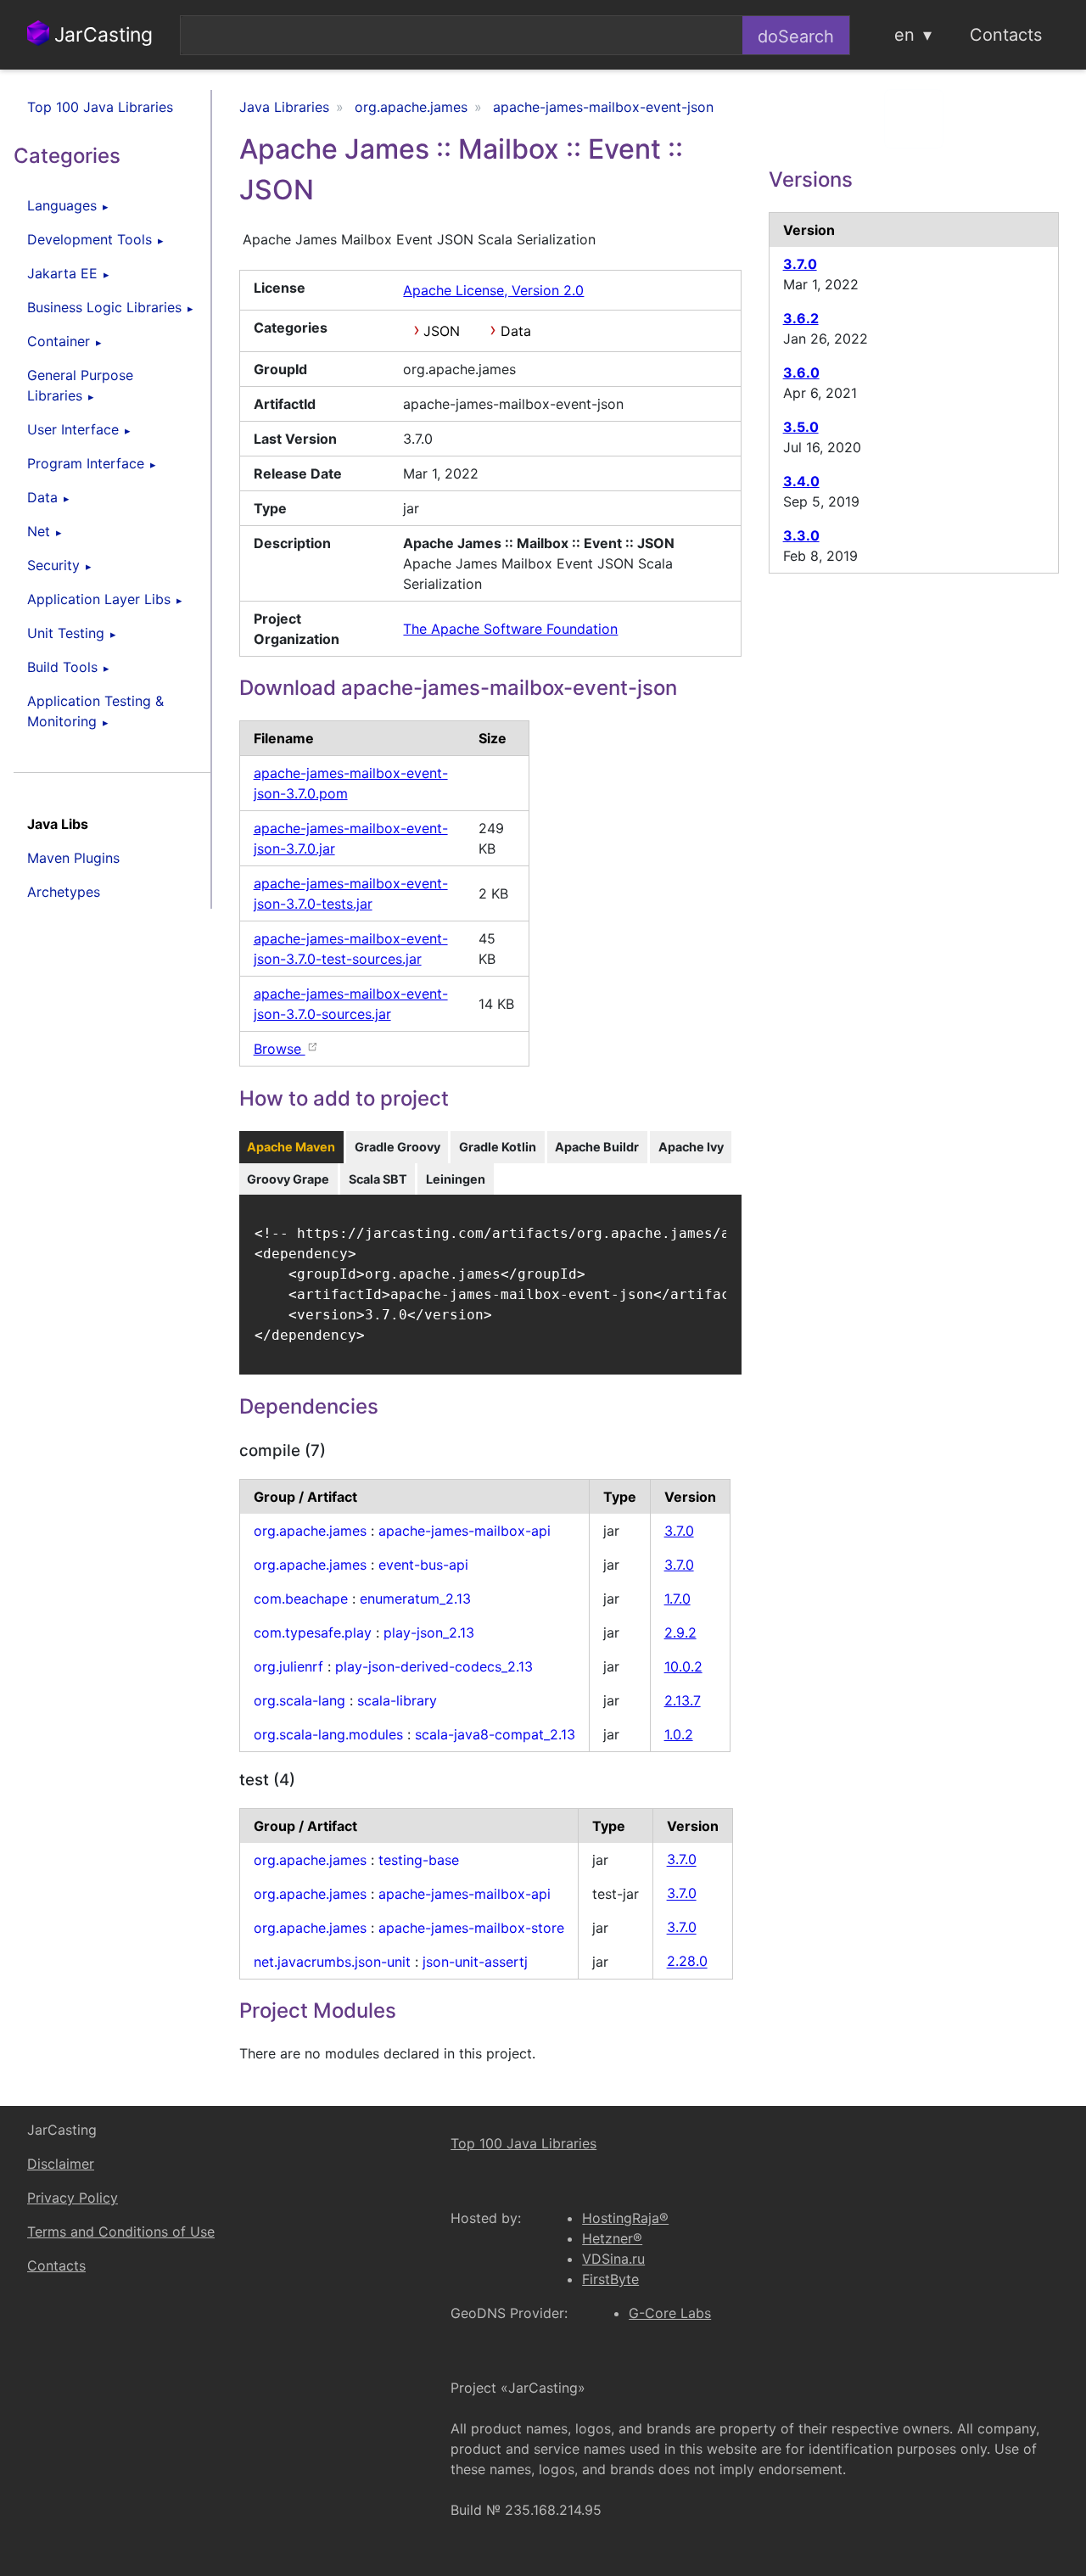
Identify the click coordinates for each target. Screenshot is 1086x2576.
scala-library (397, 1700)
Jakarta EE (62, 273)
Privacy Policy (73, 2198)
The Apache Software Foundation (510, 629)
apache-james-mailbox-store (471, 1928)
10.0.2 (683, 1666)
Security (53, 565)
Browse (280, 1049)
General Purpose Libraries (80, 385)
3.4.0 (801, 481)
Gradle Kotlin (498, 1147)
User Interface (73, 429)
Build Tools (62, 667)
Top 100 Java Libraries (100, 107)
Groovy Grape (288, 1179)
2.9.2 (680, 1632)
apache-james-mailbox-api (465, 1531)
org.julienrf (288, 1666)
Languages (62, 205)
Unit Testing (66, 633)
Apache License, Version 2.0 (493, 290)
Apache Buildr (597, 1147)
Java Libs (58, 824)
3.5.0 (801, 427)
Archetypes (64, 892)
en (904, 35)
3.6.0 (801, 372)
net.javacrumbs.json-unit (332, 1962)
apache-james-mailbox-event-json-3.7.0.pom (351, 783)
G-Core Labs (670, 2313)
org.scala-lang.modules (328, 1734)
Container (59, 341)
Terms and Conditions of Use (121, 2232)
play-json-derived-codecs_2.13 (434, 1666)
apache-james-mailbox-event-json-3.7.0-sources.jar (351, 1004)
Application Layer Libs (99, 599)
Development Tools (90, 239)
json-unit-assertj (475, 1962)
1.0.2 (679, 1734)
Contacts (1006, 35)
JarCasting (101, 35)
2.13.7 (683, 1700)
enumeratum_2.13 (415, 1599)
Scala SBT (378, 1179)
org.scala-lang (299, 1700)
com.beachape (301, 1599)
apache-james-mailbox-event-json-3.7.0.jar (351, 838)
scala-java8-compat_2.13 (495, 1734)
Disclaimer (61, 2164)
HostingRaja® (625, 2218)
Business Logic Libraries (104, 307)
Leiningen (456, 1179)
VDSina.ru (613, 2259)
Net (39, 531)
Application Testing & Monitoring (95, 711)
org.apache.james (310, 1531)
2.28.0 (687, 1962)
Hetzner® (612, 2238)
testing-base (419, 1860)
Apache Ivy (691, 1147)
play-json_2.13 (429, 1632)
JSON (442, 331)
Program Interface (86, 463)
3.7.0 (679, 1531)
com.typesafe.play (313, 1632)
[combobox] (462, 35)
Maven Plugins (73, 858)
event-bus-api (423, 1565)
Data (42, 497)
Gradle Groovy (397, 1147)
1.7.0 (677, 1599)
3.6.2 (801, 318)
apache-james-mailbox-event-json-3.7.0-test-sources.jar (351, 949)
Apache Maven (291, 1147)
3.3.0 (801, 535)
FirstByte (610, 2279)
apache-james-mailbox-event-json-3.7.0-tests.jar (351, 893)
